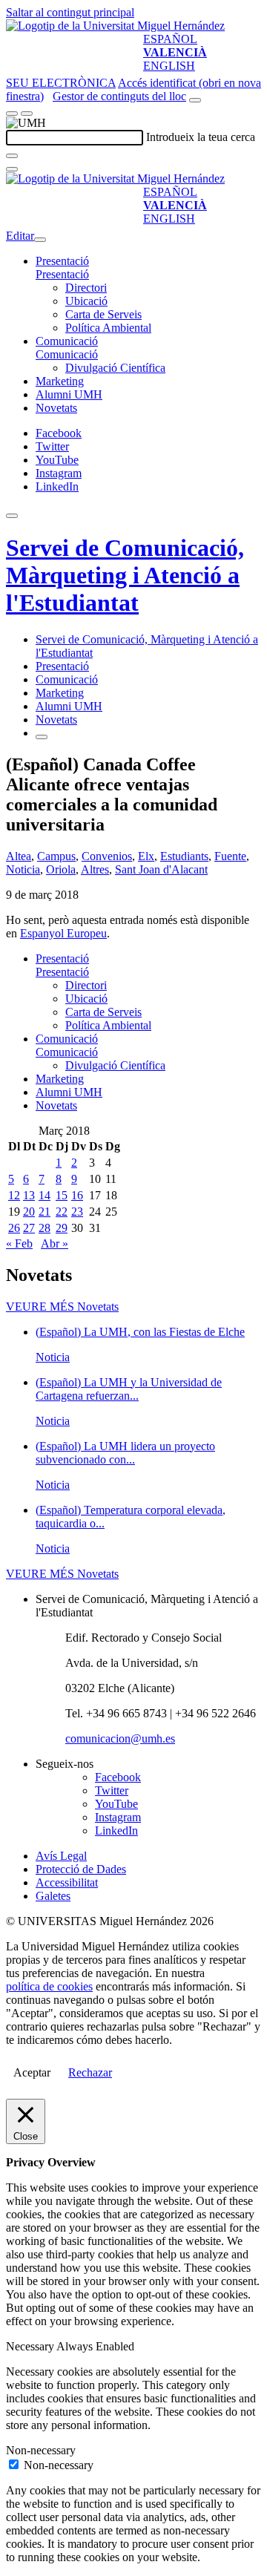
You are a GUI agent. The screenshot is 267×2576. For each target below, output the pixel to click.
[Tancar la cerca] (12, 169)
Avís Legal (61, 1856)
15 (62, 1195)
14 (44, 1195)
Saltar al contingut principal (70, 12)
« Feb (19, 1243)
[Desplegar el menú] (27, 114)
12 (14, 1195)
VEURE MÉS (62, 1307)
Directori (86, 288)
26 (14, 1228)
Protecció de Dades (81, 1869)
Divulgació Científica (115, 368)
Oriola (61, 869)
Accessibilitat (67, 1882)
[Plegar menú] (40, 240)
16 (77, 1195)
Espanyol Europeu (63, 933)
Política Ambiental (108, 328)
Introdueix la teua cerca (201, 137)
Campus (56, 856)
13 (29, 1195)
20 (29, 1212)
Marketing (60, 381)
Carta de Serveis (103, 314)
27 (29, 1228)
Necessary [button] (31, 2346)
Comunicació (67, 341)
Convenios (107, 856)
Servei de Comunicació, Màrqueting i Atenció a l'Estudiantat (125, 575)
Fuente (230, 856)
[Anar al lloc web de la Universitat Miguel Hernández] (115, 26)
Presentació (62, 261)
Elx (146, 856)
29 (62, 1228)
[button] (62, 274)
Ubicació (86, 301)
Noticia (23, 869)
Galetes (53, 1896)
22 (62, 1212)
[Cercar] (12, 156)
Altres (95, 869)
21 (44, 1212)
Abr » (55, 1243)
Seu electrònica (61, 83)
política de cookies (49, 1986)
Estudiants (184, 856)
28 (44, 1228)
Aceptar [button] (32, 2072)
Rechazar (90, 2072)
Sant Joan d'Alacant (161, 869)
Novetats (56, 408)
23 (77, 1212)
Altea (19, 856)
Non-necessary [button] (41, 2450)
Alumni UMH (69, 394)
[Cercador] (195, 100)
